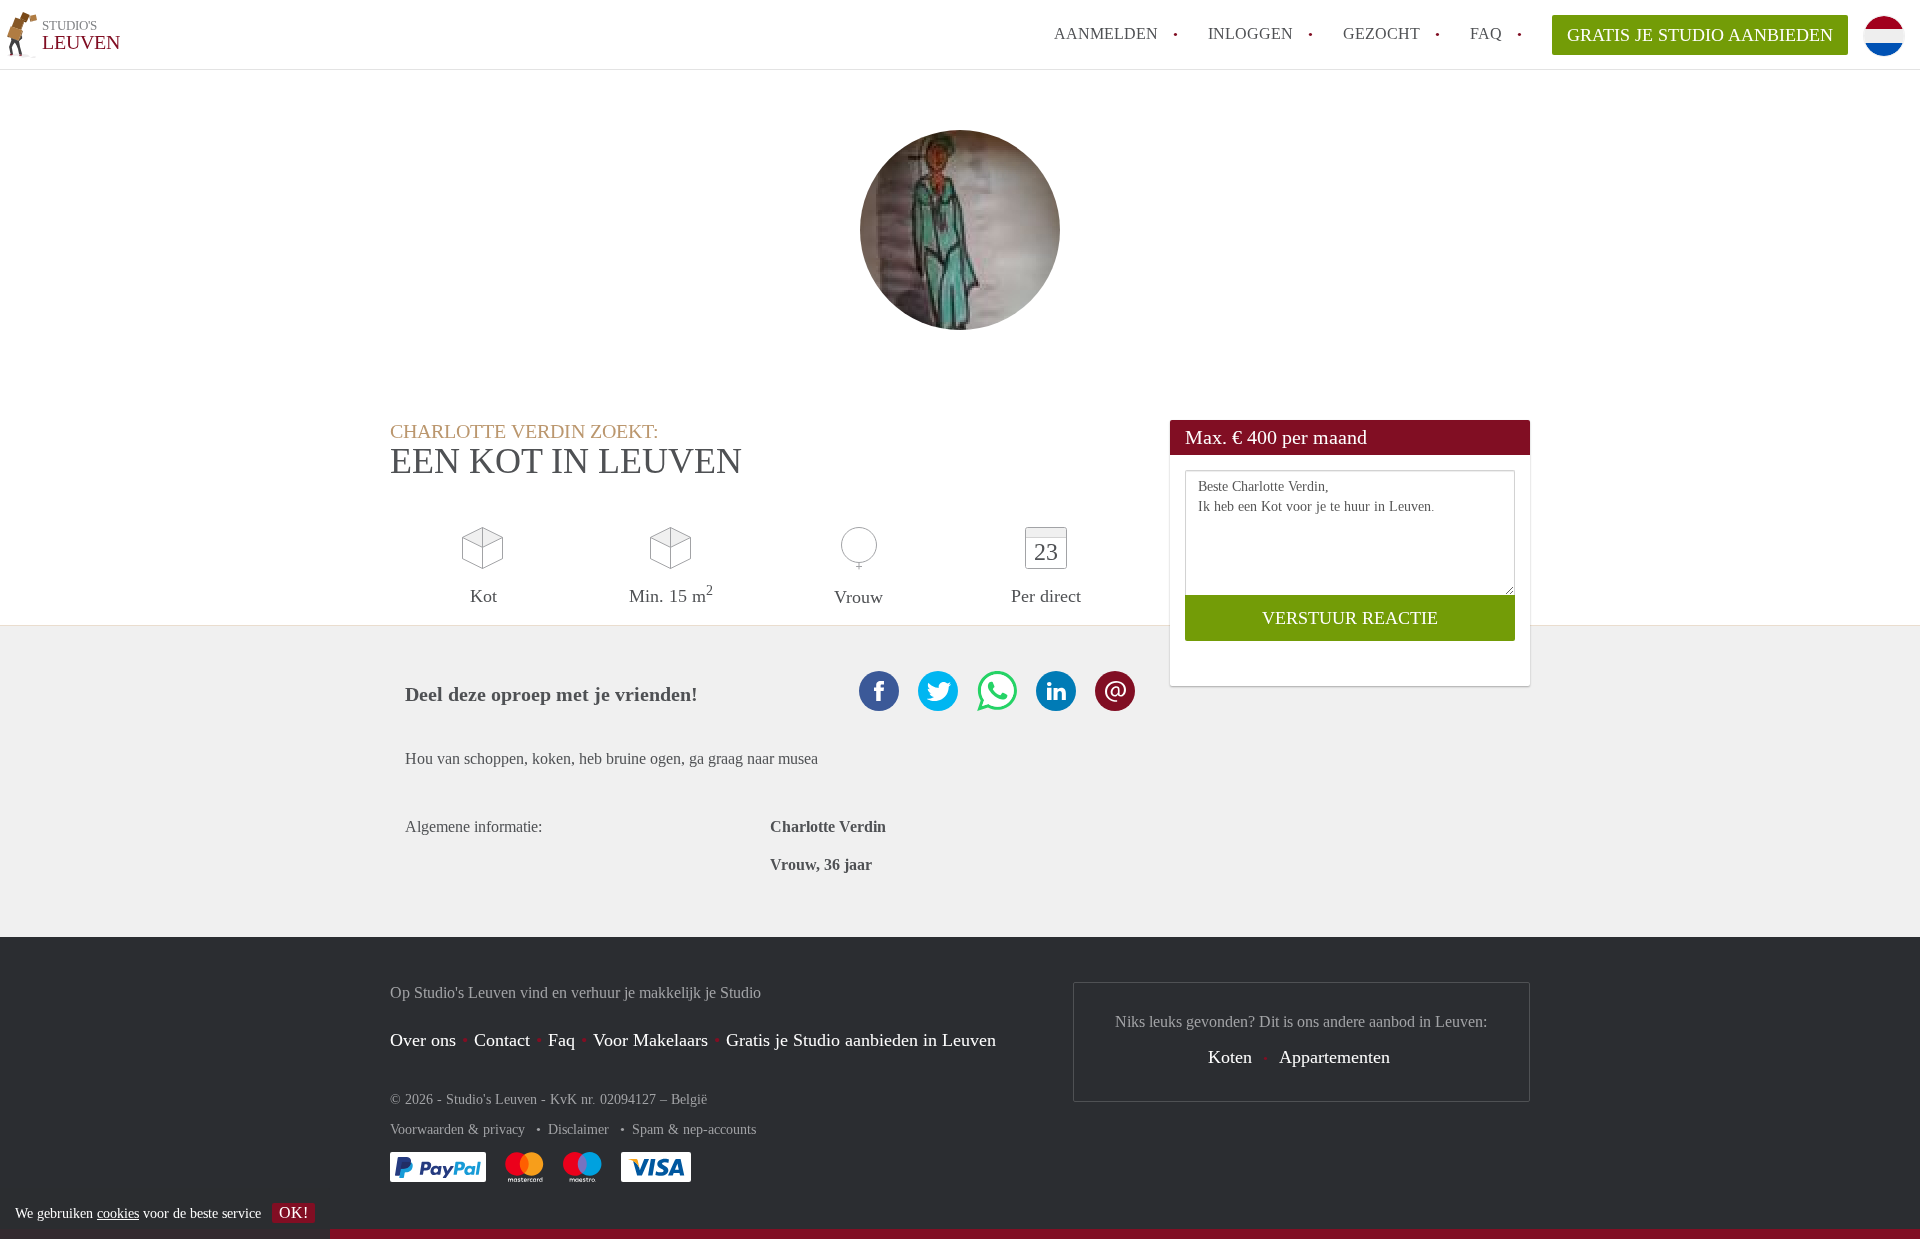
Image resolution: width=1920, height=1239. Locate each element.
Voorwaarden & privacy (459, 1129)
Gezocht (1381, 33)
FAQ (1486, 33)
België (689, 1099)
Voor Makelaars (650, 1040)
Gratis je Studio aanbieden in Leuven (861, 1040)
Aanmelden (1106, 33)
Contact (502, 1040)
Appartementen (1334, 1057)
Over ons (423, 1040)
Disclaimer (580, 1129)
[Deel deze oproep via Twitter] (938, 691)
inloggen (1250, 33)
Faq (561, 1040)
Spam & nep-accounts (694, 1129)
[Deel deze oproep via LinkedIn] (1056, 691)
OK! (293, 1212)
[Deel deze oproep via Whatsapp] (997, 691)
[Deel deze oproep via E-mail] (1115, 691)
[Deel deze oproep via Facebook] (879, 691)
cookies (118, 1213)
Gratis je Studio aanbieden (1700, 35)
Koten (1230, 1057)
